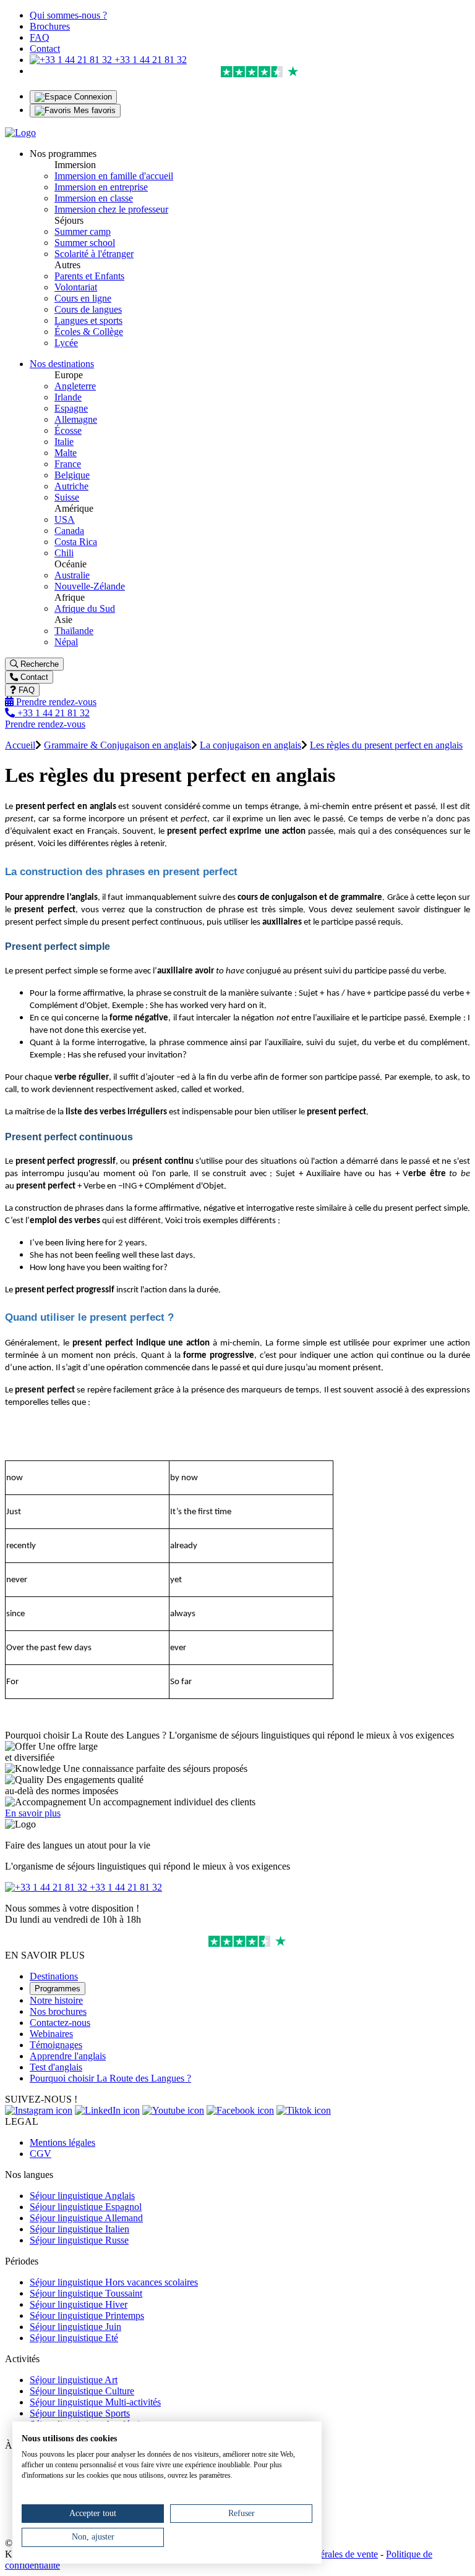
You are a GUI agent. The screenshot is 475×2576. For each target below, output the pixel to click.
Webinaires (51, 2034)
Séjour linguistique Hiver (79, 2304)
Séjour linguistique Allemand (86, 2218)
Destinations (54, 1976)
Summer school (85, 243)
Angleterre (75, 386)
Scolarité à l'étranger (94, 254)
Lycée (66, 343)
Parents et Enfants (89, 276)
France (68, 464)
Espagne (71, 408)
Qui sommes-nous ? (68, 15)
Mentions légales (62, 2142)
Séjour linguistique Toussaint (86, 2293)
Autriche (71, 486)
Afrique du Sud (85, 608)
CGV (41, 2154)
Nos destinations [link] (62, 364)
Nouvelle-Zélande (90, 586)
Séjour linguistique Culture (82, 2391)
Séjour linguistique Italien (79, 2229)
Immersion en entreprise (101, 187)
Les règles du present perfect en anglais (386, 745)
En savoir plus (33, 1813)
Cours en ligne (83, 298)
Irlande (68, 397)
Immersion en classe (94, 198)
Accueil (20, 745)
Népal (66, 642)
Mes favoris (93, 110)
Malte (66, 453)
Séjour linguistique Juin (75, 2327)
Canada (69, 531)
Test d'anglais (56, 2067)
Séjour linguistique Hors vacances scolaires (114, 2282)
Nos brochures (58, 2011)
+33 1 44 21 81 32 (149, 60)
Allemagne (76, 419)
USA (65, 519)
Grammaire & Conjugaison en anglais (118, 745)
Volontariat (76, 287)
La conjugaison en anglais (250, 745)
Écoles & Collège (89, 332)
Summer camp (83, 231)
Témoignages (56, 2045)
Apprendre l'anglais (68, 2056)
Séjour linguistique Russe (79, 2240)
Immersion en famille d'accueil (114, 176)
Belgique (72, 475)
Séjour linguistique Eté (74, 2338)
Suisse (67, 497)
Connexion (92, 97)
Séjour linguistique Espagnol (86, 2207)
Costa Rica (76, 542)
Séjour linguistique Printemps (87, 2315)
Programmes (58, 1989)
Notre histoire (56, 2000)
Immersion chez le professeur (111, 209)
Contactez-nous (60, 2023)
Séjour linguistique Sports (80, 2413)
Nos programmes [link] (63, 154)
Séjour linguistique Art (74, 2380)
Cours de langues (88, 309)
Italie (64, 442)
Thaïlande (74, 631)
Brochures (50, 26)
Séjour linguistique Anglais (82, 2196)
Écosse (68, 430)
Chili (64, 553)
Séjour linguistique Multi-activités (95, 2402)
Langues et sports (88, 320)
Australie (72, 575)
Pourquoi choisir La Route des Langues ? (110, 2078)
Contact (45, 49)
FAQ (40, 37)
